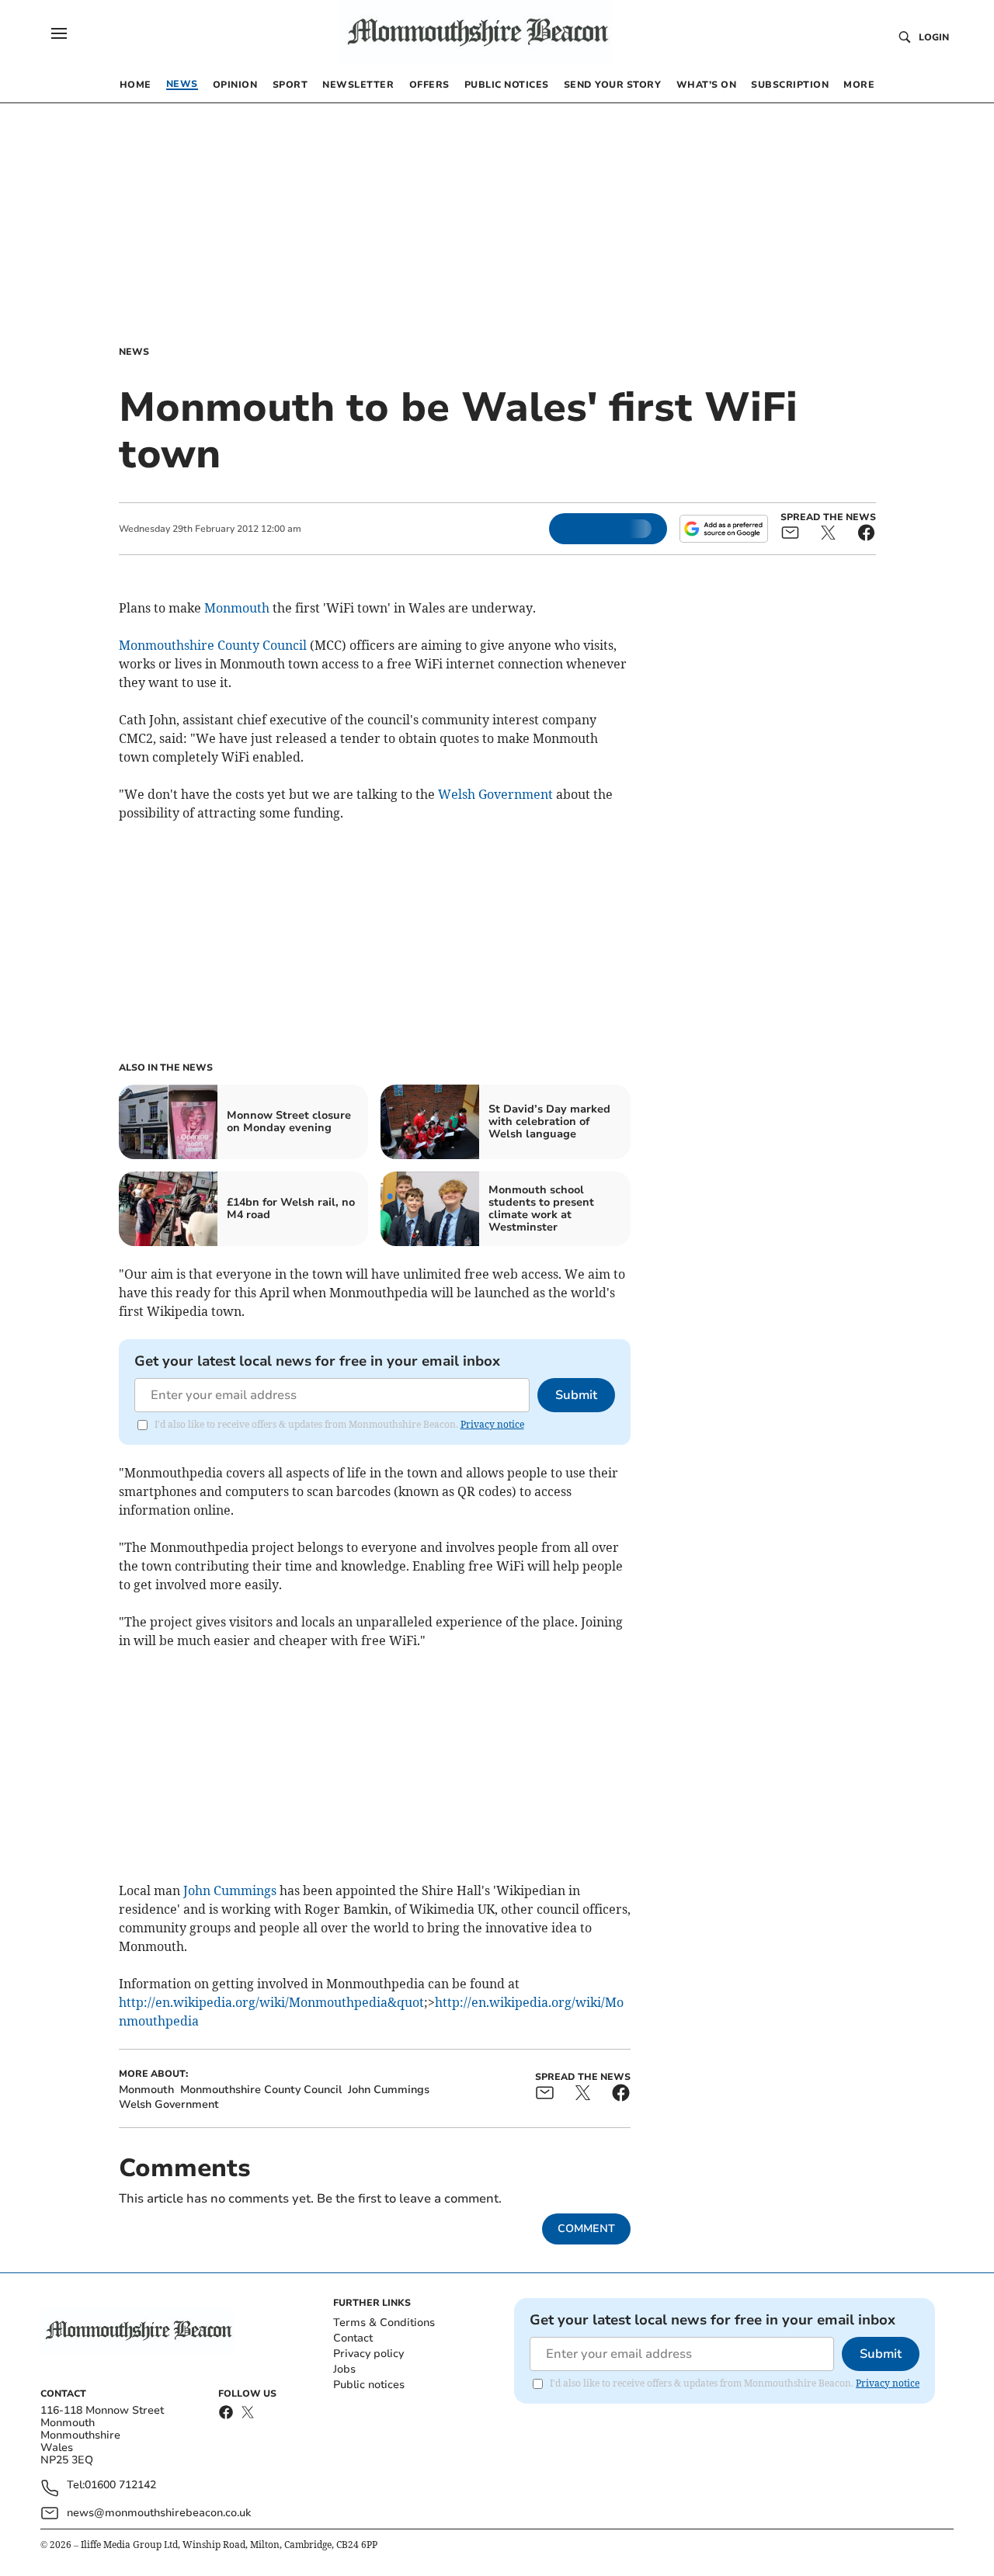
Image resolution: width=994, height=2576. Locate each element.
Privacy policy (368, 2354)
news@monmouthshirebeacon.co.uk (159, 2513)
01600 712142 (120, 2486)
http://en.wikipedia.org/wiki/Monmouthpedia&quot (271, 2002)
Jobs (344, 2369)
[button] (59, 33)
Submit (576, 1395)
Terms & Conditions (384, 2323)
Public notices (369, 2385)
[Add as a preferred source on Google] (724, 529)
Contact (353, 2338)
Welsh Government (495, 794)
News (134, 352)
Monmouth (237, 608)
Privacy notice (492, 1424)
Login (934, 37)
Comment (586, 2229)
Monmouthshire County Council (213, 645)
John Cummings (230, 1890)
